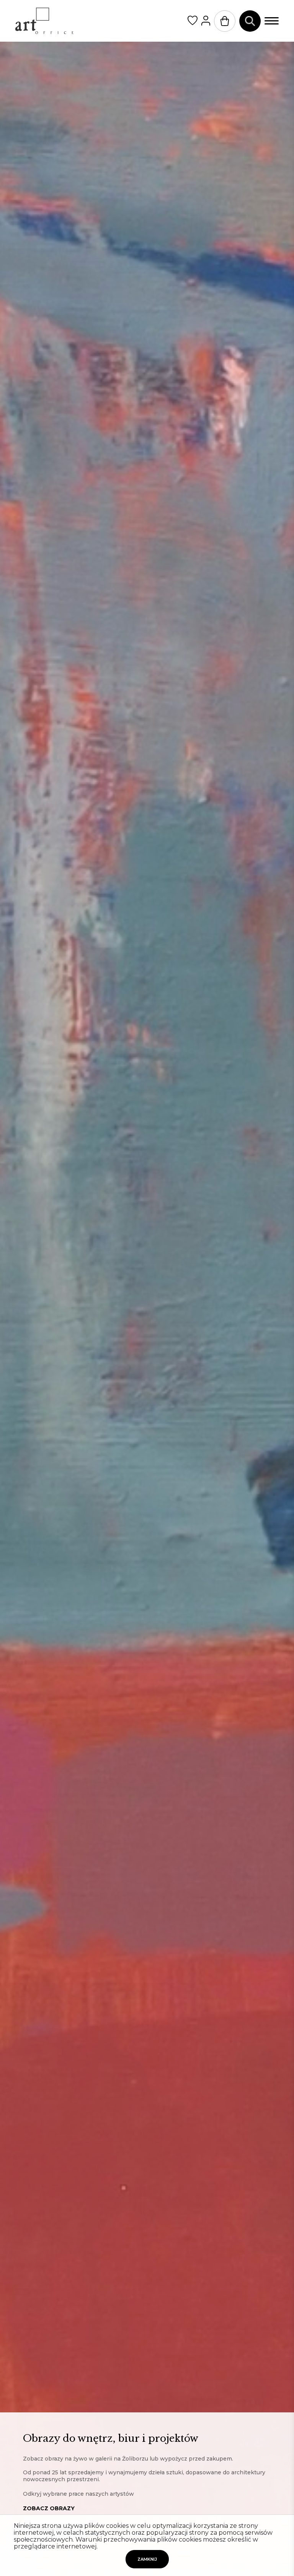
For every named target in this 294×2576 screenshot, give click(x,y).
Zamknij (147, 2559)
